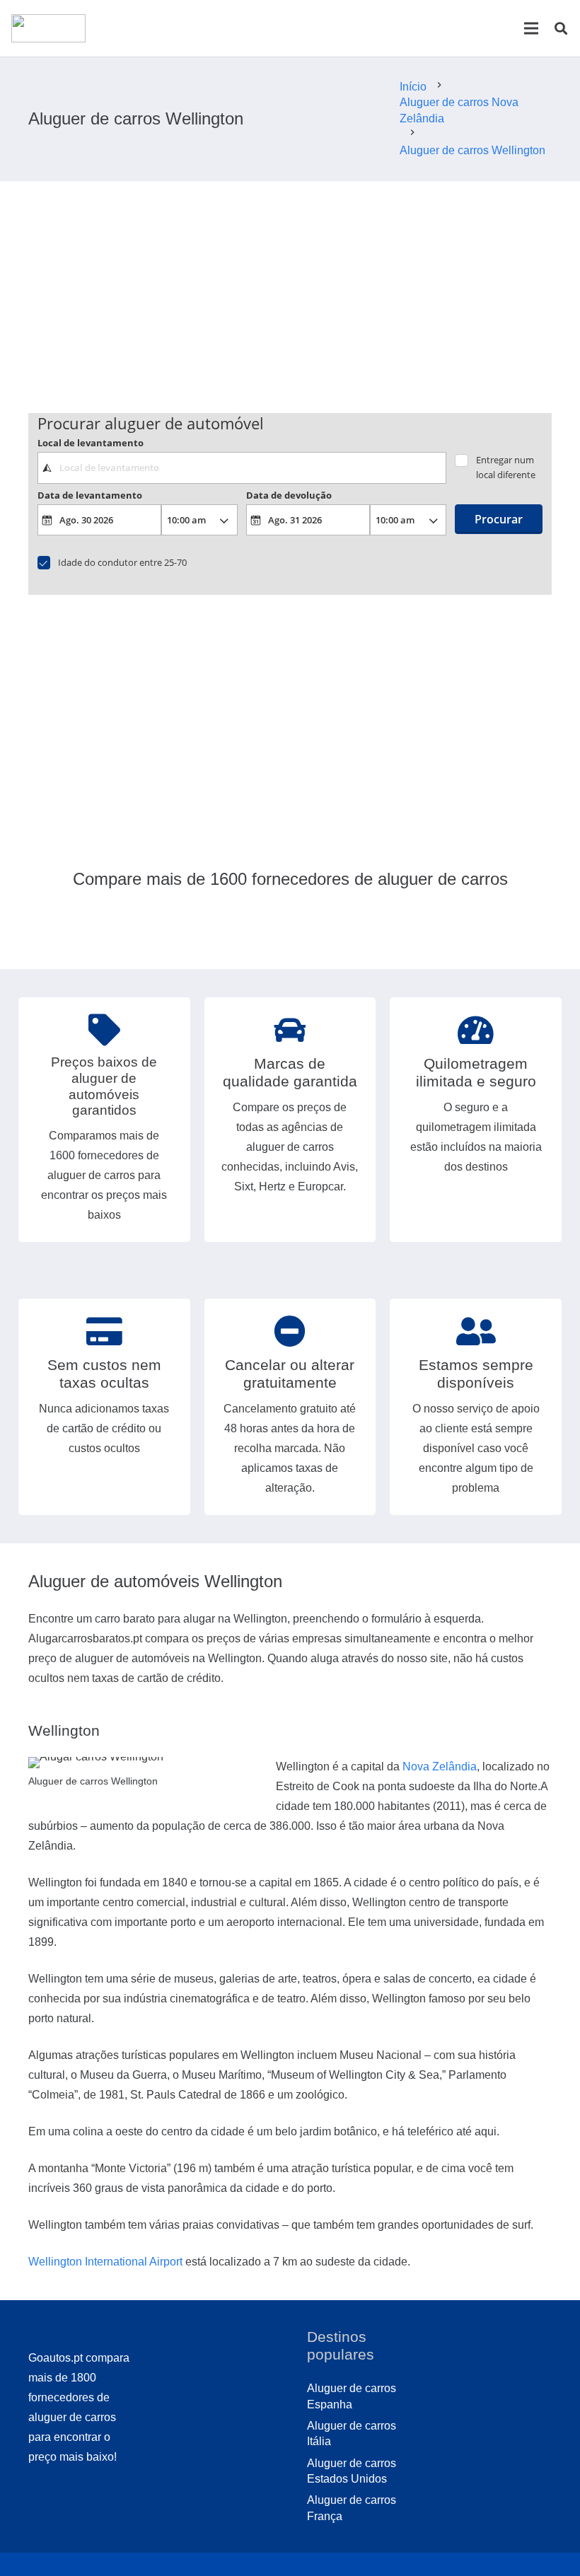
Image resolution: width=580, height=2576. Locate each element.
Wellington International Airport (105, 2262)
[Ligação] (48, 28)
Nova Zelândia (440, 1766)
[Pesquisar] (561, 29)
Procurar (499, 519)
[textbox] (242, 468)
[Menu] (531, 28)
